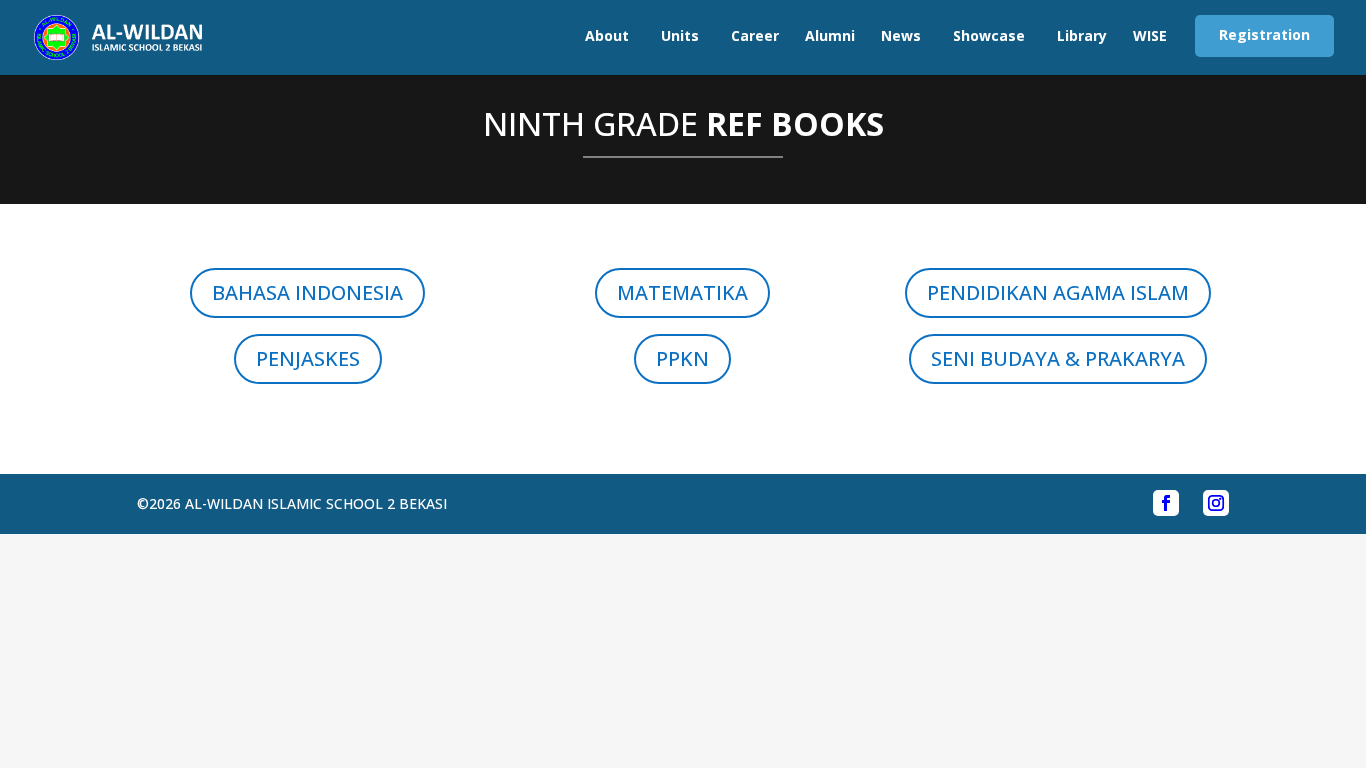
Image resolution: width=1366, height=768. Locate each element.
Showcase (989, 35)
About (607, 35)
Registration (1264, 34)
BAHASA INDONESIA (307, 292)
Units (680, 35)
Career (755, 35)
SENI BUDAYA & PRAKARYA (1058, 358)
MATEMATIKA (682, 292)
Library (1082, 35)
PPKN (682, 358)
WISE (1150, 35)
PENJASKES (308, 358)
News (901, 35)
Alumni (830, 35)
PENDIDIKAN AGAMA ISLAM (1058, 292)
